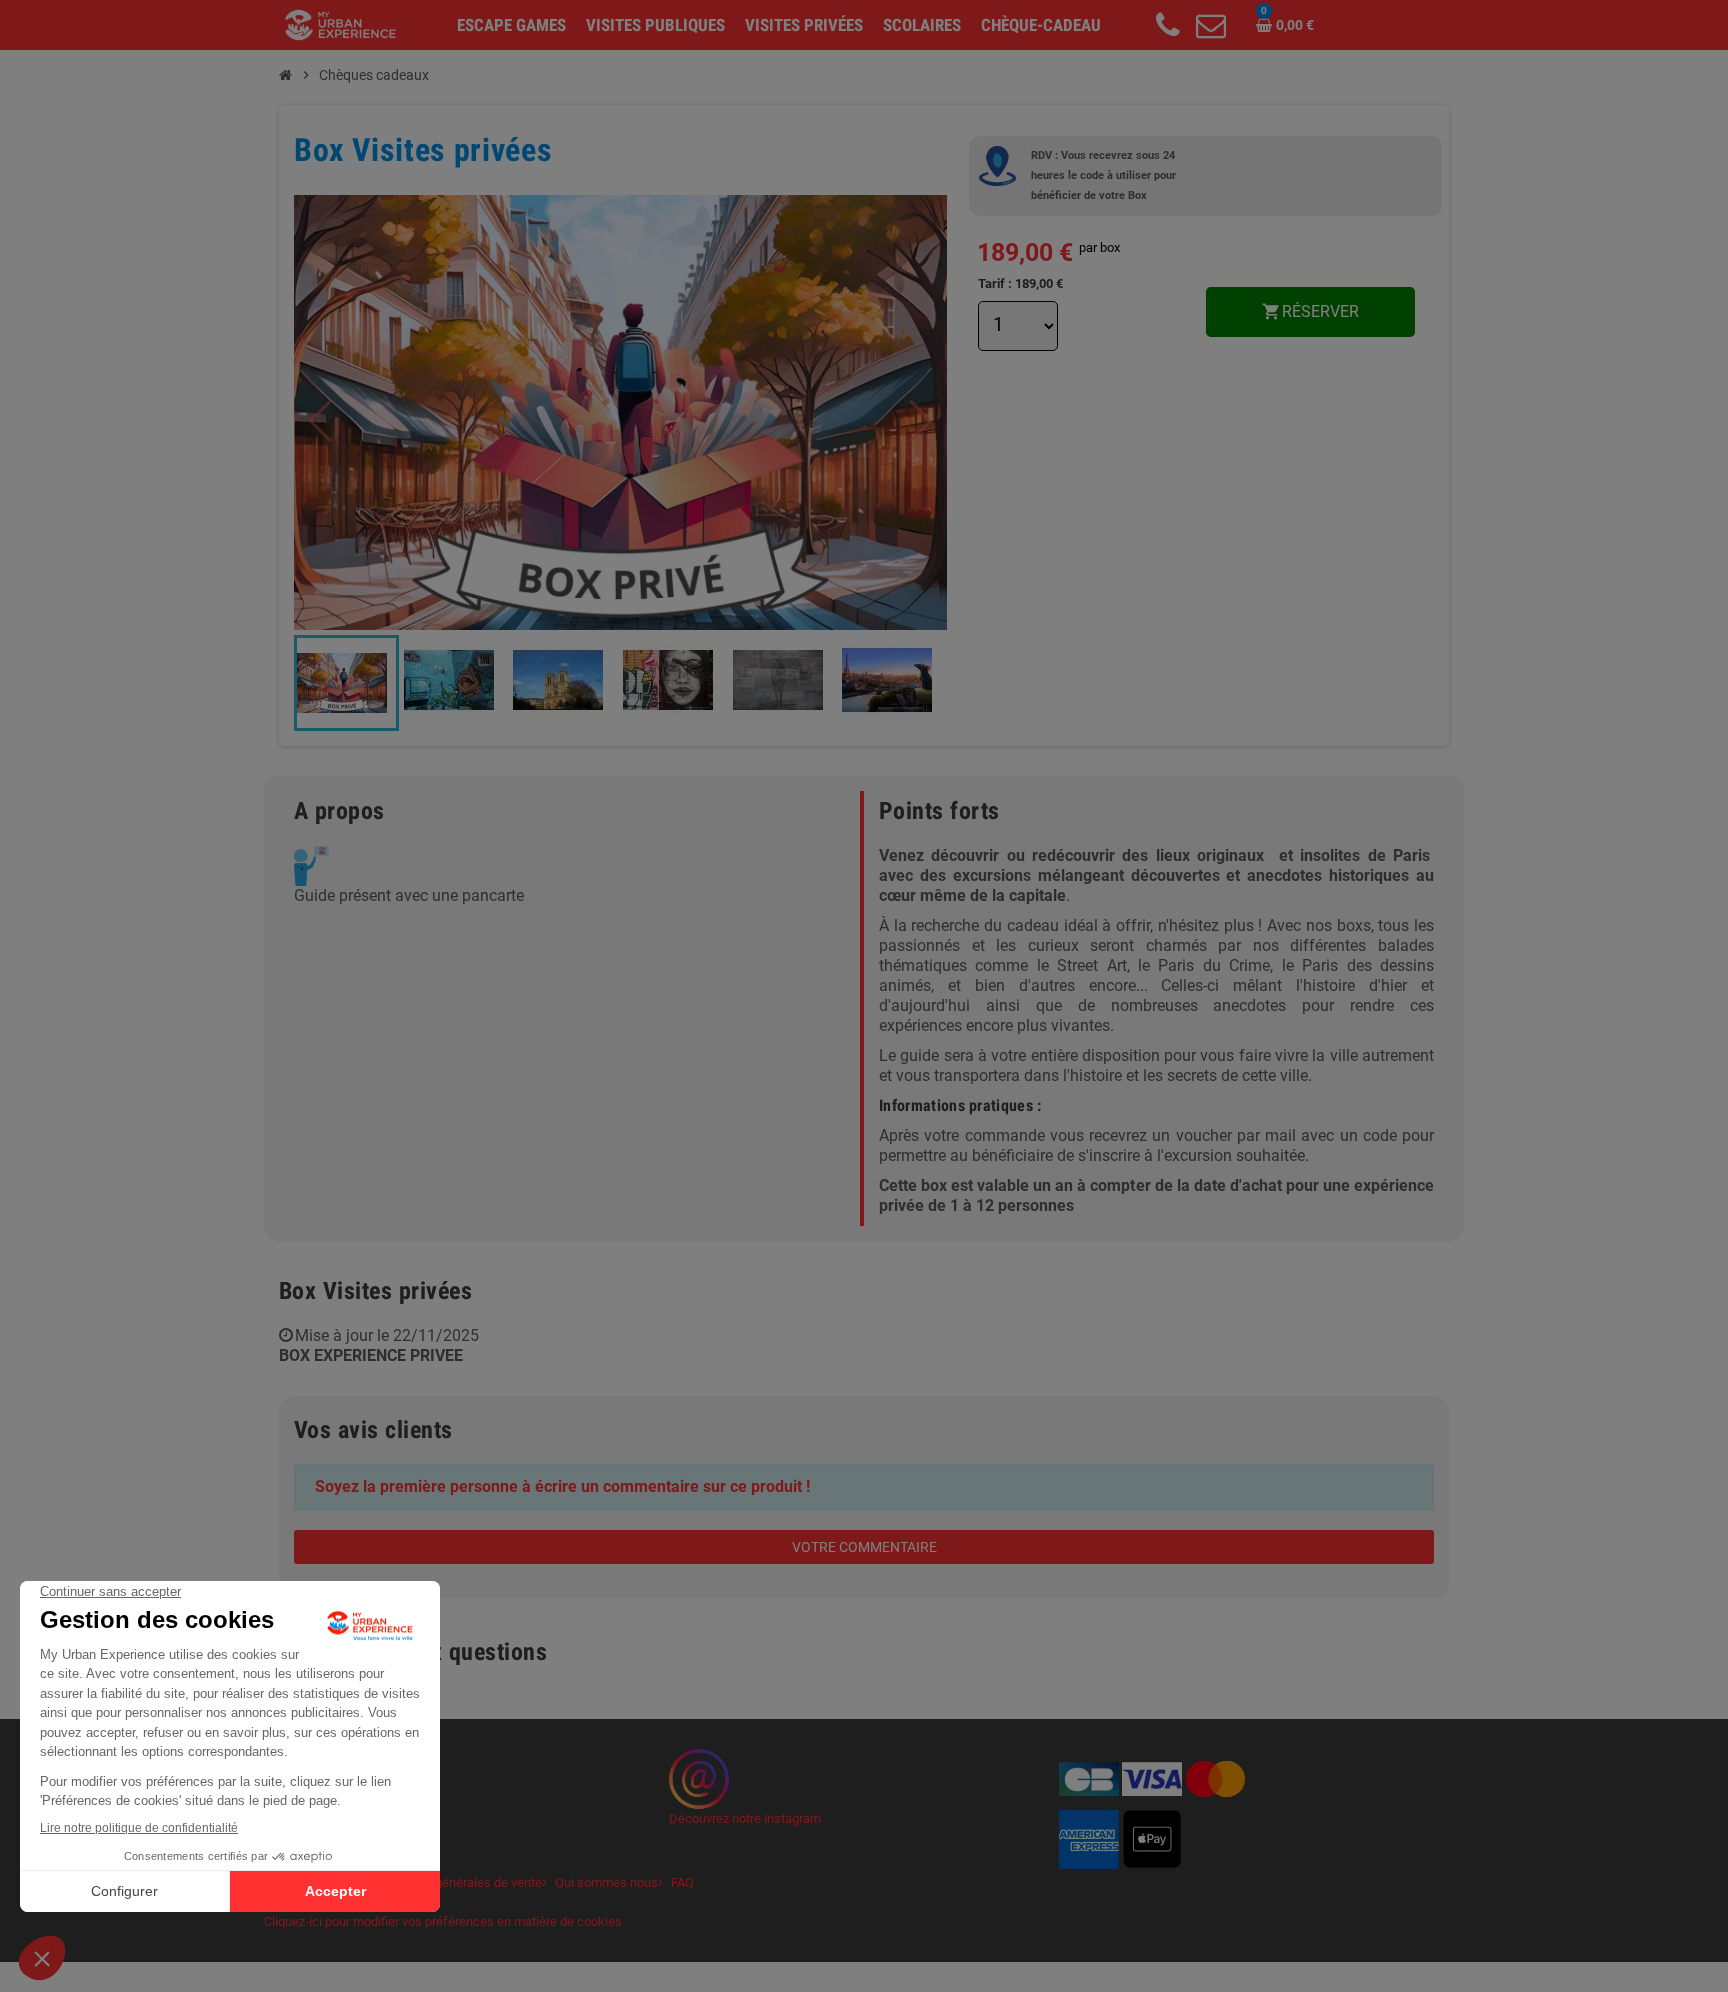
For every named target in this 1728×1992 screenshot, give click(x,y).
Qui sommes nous (606, 1882)
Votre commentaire (864, 1547)
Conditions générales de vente (457, 1882)
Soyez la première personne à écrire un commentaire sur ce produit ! (562, 1486)
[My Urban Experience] (340, 23)
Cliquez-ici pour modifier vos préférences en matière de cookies (443, 1921)
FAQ (682, 1882)
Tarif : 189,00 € (1020, 283)
